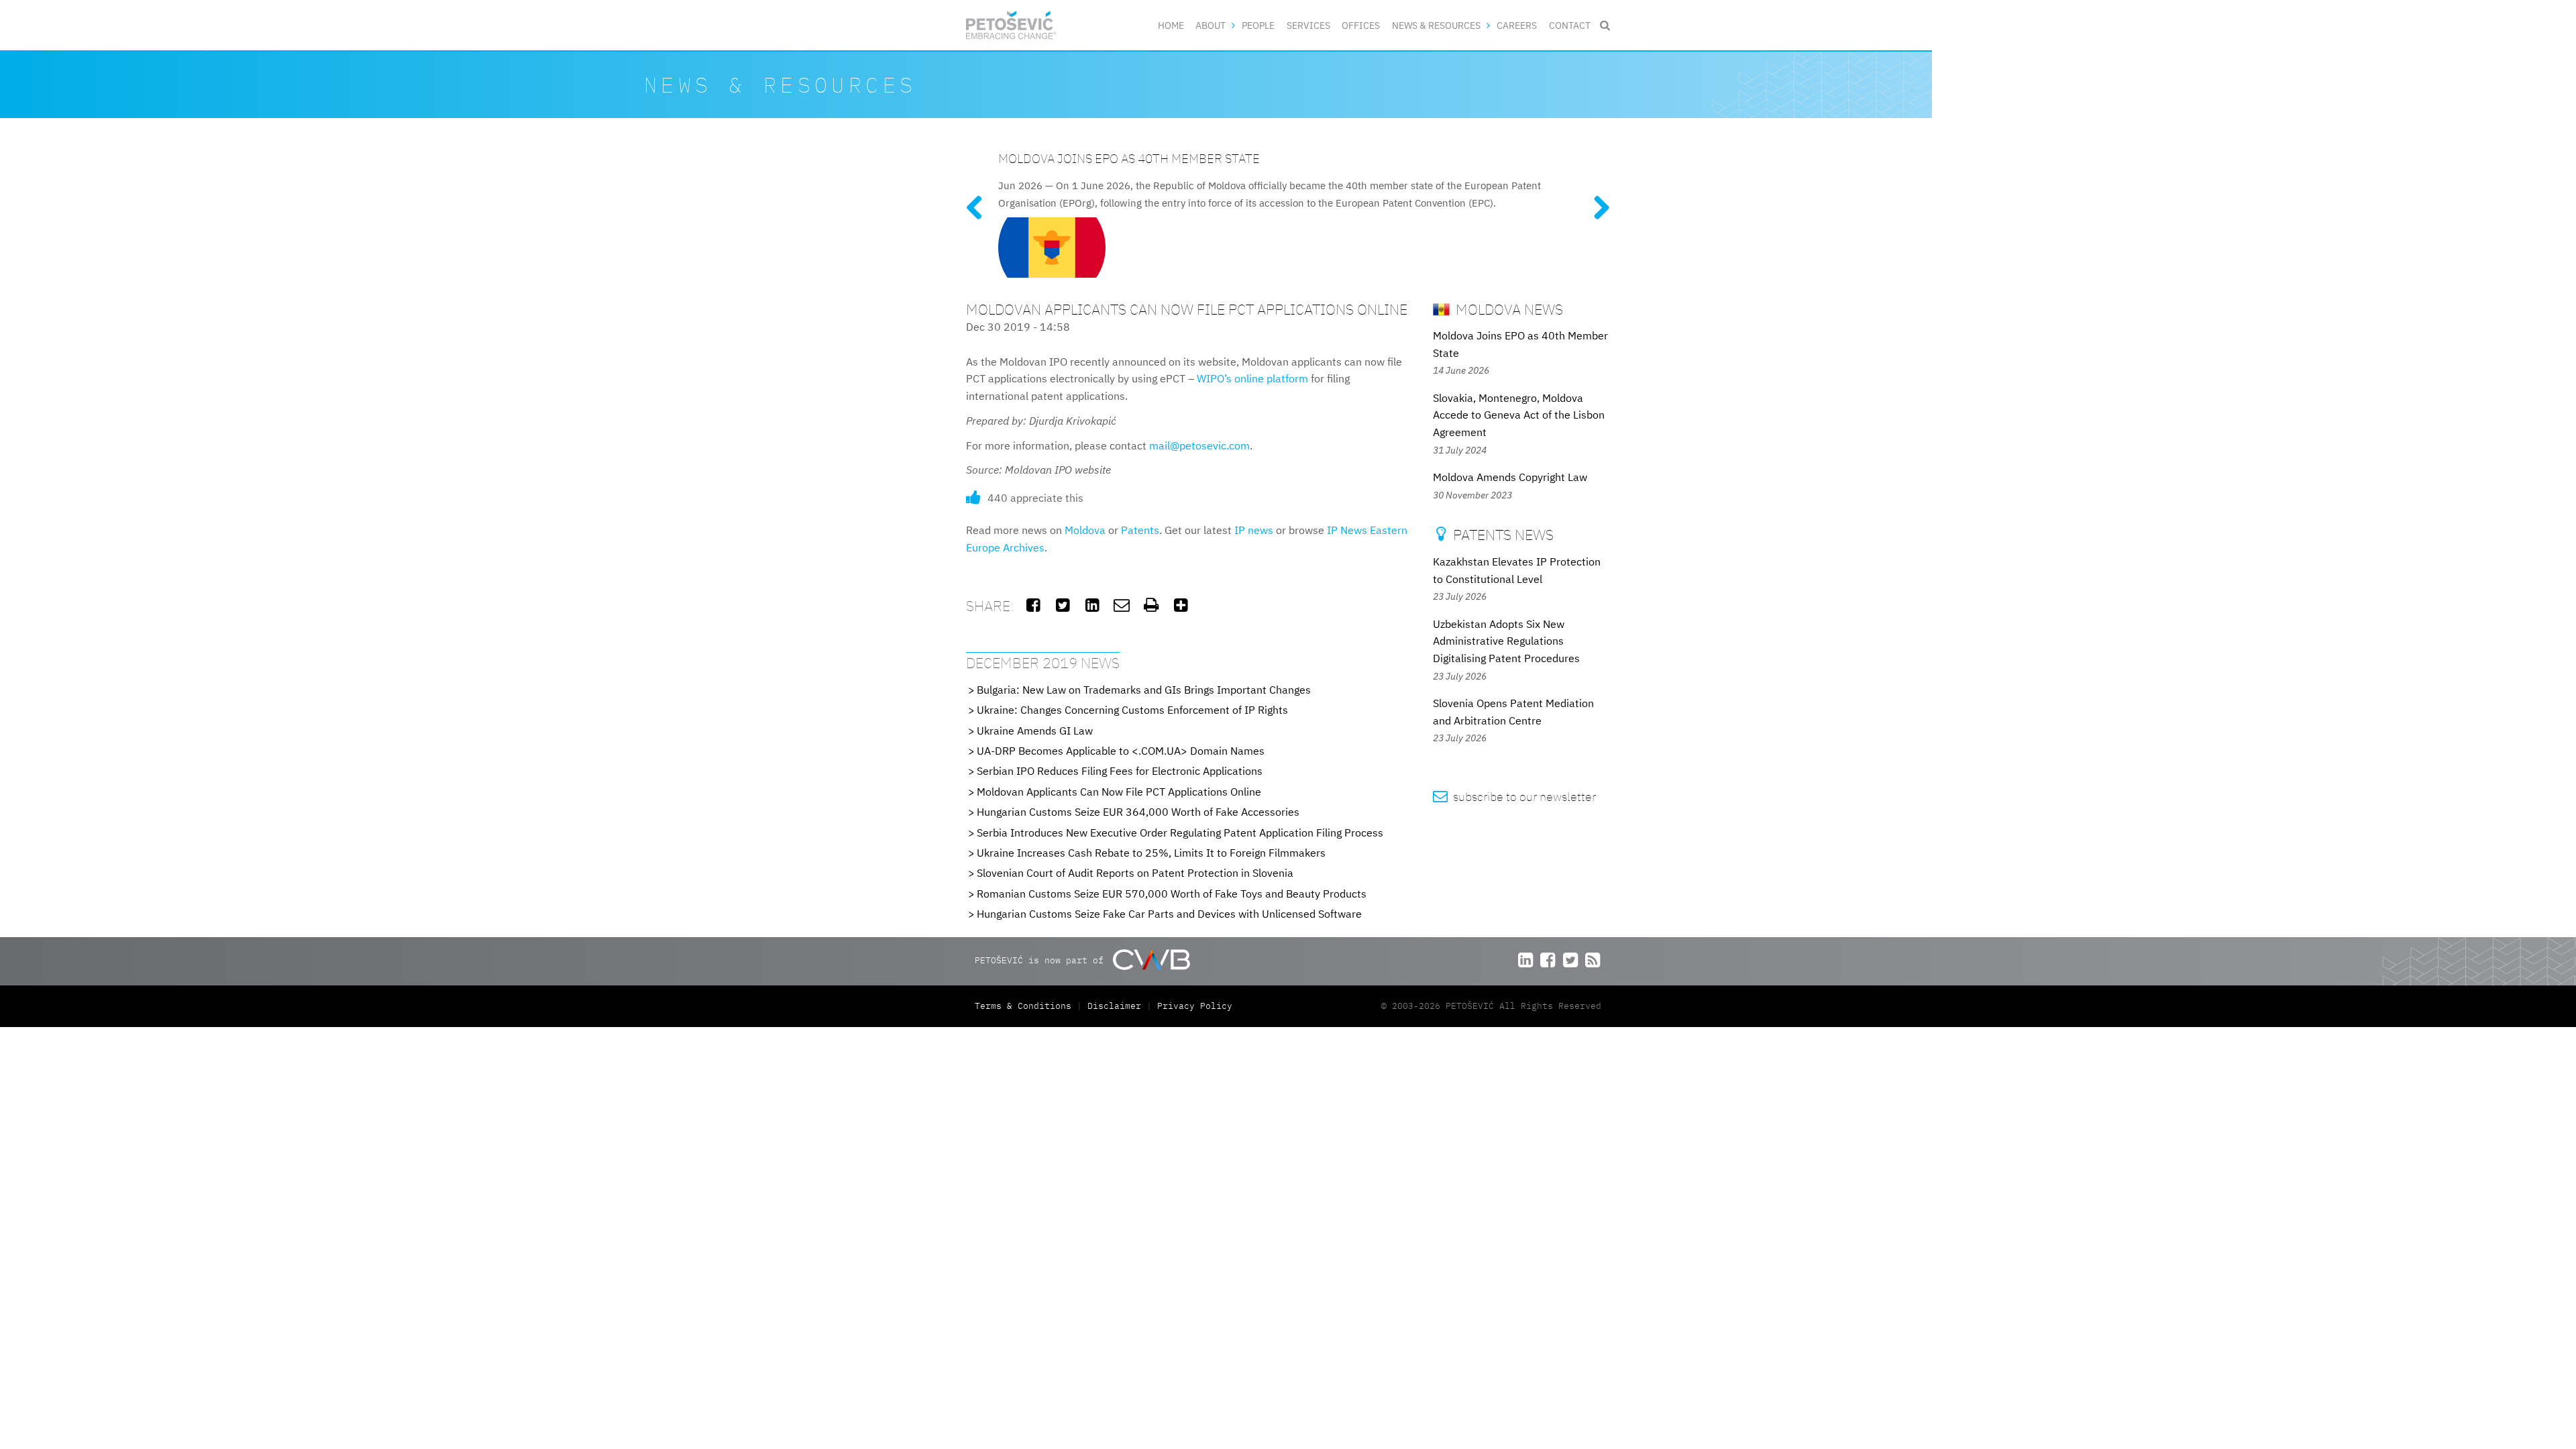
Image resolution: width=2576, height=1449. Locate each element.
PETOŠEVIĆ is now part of (1042, 960)
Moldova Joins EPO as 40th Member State (1129, 158)
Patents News (1495, 534)
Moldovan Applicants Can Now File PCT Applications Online (1119, 792)
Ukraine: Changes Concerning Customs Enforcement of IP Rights (1132, 710)
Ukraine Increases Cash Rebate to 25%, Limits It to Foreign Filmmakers (1151, 853)
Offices (1361, 25)
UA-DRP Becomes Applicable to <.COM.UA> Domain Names (1121, 751)
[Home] (1011, 25)
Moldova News (1508, 309)
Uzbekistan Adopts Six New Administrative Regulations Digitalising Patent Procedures (1506, 641)
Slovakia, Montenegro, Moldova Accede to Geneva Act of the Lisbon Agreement (1519, 415)
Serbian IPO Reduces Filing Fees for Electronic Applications (1120, 771)
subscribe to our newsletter (1514, 797)
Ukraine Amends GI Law (1035, 731)
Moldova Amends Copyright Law (1510, 477)
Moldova (1085, 530)
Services (1308, 25)
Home (1171, 25)
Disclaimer (1114, 1006)
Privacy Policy (1195, 1006)
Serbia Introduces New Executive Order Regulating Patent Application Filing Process (1180, 833)
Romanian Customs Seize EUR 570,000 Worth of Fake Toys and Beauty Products (1172, 894)
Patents (1140, 530)
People (1258, 25)
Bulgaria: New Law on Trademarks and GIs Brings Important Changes (1144, 690)
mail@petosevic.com (1199, 445)
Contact (1570, 25)
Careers (1517, 25)
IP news (1254, 530)
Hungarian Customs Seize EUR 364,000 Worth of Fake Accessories (1138, 812)
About (1211, 25)
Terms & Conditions (1026, 1006)
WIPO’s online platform (1252, 378)
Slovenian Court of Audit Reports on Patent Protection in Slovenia (1135, 873)
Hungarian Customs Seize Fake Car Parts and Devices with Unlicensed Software (1169, 914)
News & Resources (1436, 25)
